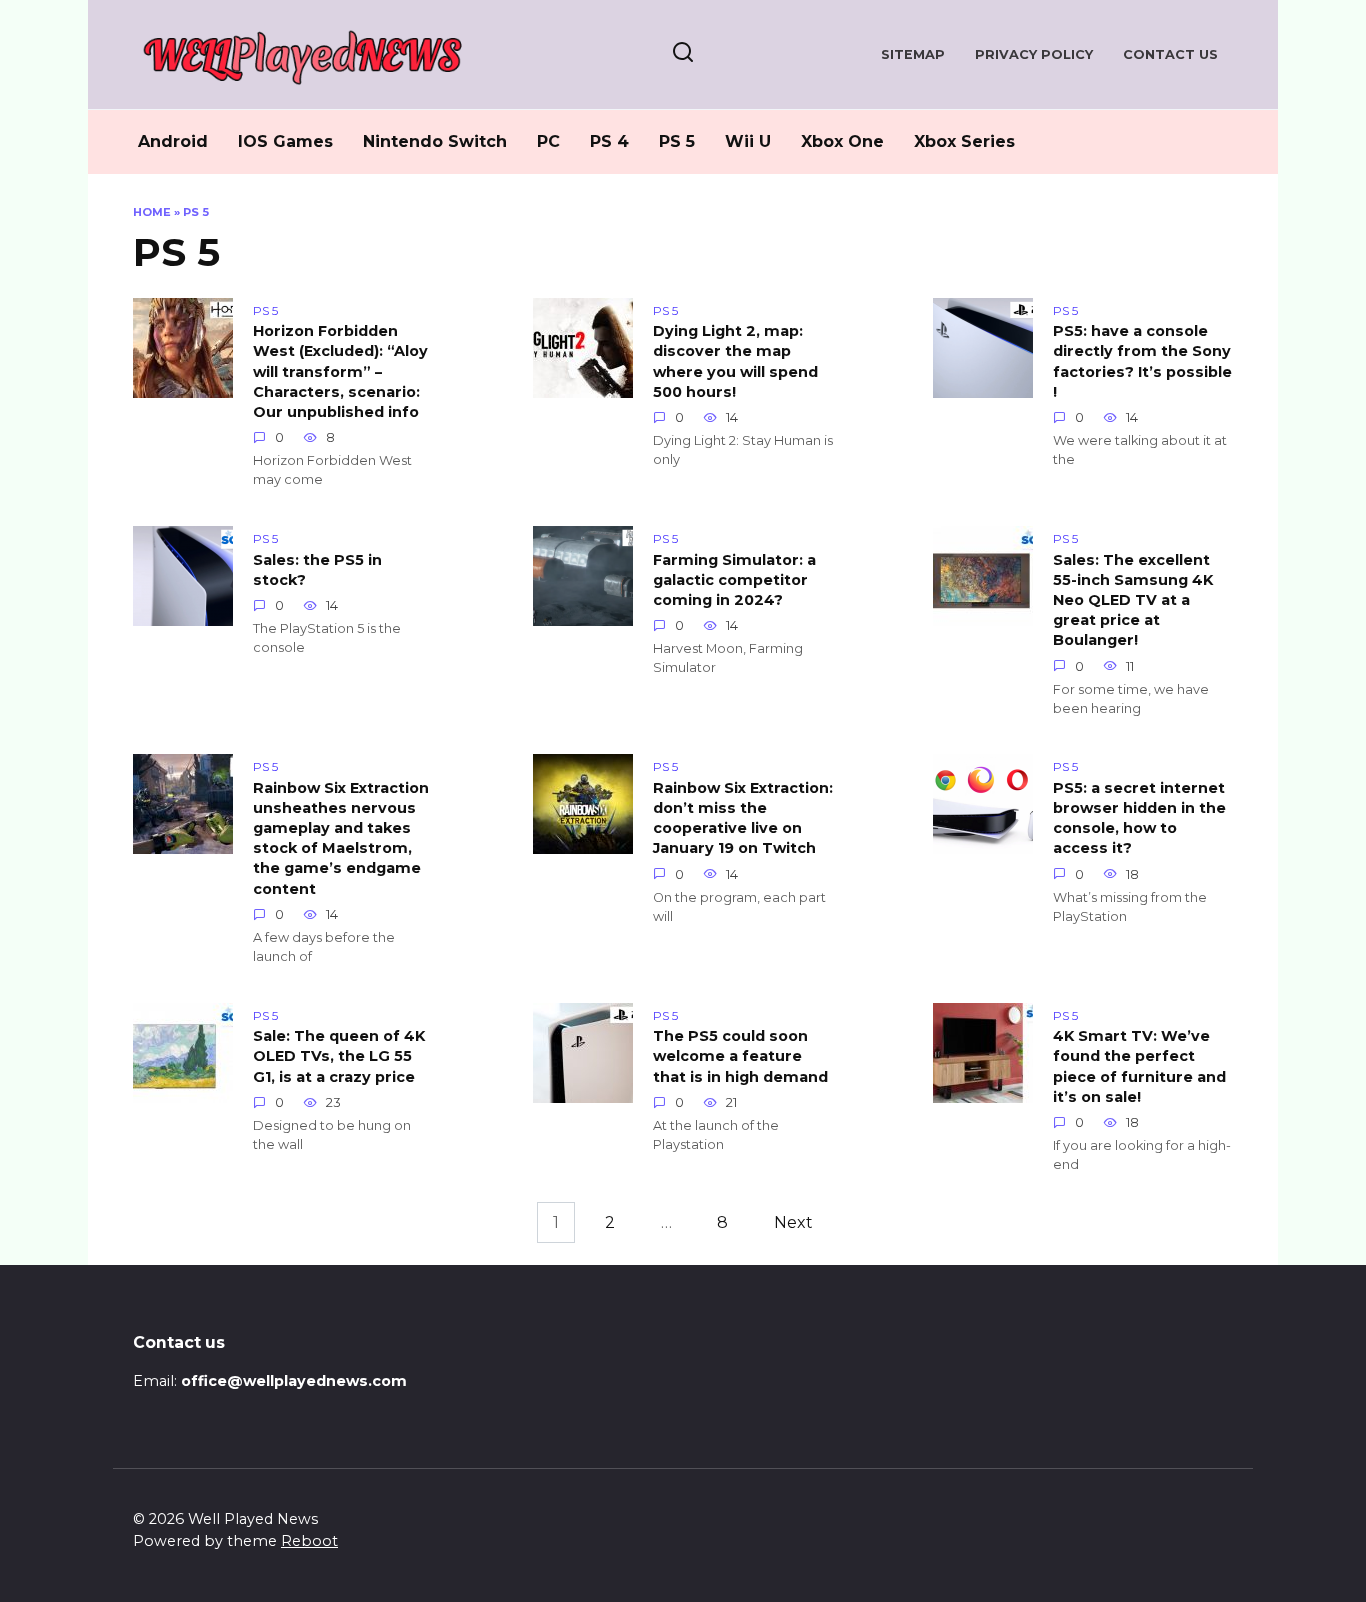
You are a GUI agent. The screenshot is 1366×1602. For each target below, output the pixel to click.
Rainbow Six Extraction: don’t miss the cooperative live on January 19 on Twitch (743, 818)
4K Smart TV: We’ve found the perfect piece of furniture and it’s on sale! (1139, 1067)
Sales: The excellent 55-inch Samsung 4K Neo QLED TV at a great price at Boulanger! (1133, 600)
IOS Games (285, 141)
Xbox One (842, 141)
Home (152, 212)
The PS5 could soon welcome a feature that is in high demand (740, 1057)
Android (173, 141)
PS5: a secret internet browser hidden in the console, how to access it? (1139, 818)
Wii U (748, 141)
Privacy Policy (1034, 54)
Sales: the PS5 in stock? (317, 570)
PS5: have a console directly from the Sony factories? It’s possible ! (1142, 362)
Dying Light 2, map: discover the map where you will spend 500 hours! (735, 362)
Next (793, 1222)
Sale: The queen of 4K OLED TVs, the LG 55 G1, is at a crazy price (339, 1057)
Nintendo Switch (435, 141)
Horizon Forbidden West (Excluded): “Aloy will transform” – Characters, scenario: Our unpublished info (340, 372)
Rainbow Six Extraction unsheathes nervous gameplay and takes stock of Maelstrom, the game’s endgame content (341, 838)
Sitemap (913, 54)
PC (548, 141)
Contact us (1170, 54)
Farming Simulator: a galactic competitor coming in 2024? (734, 580)
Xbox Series (964, 141)
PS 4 (609, 141)
